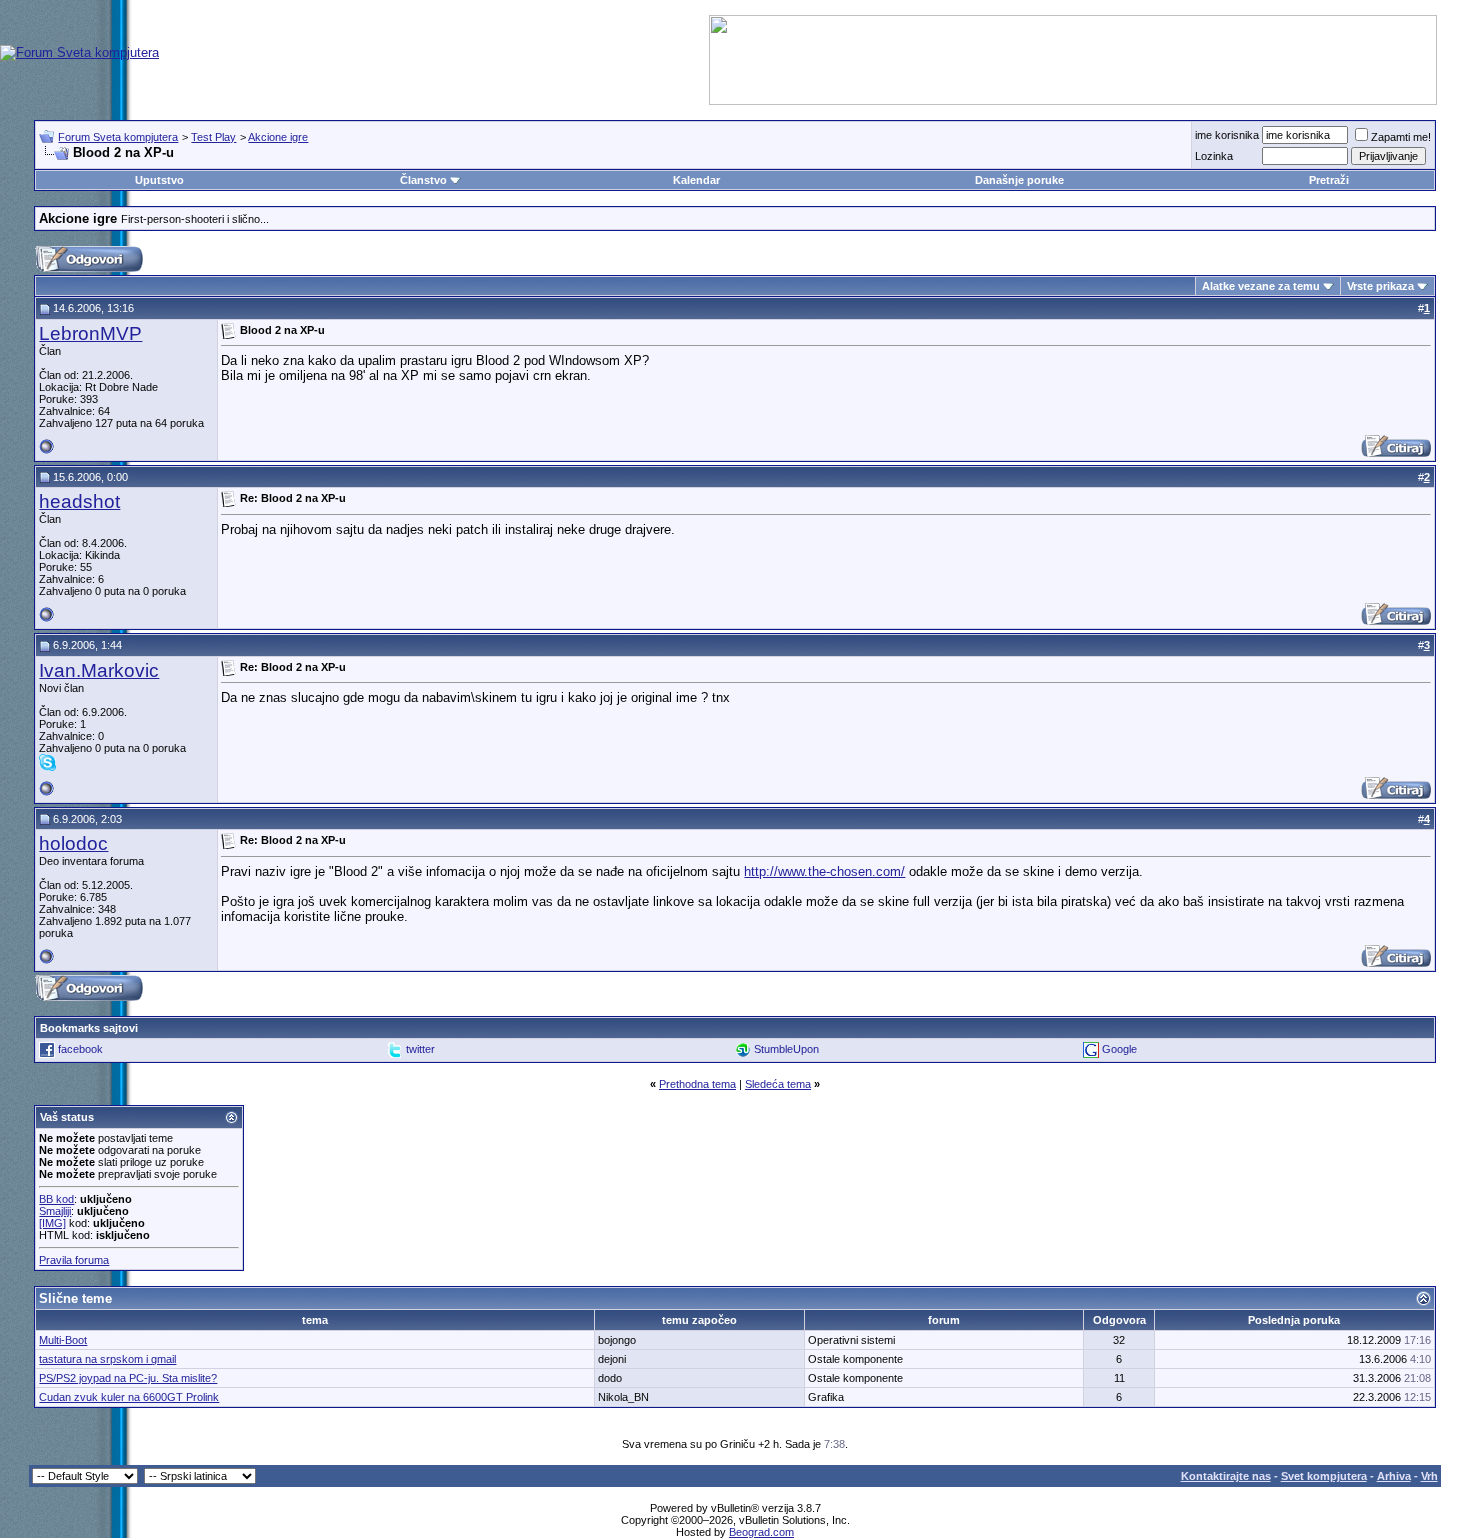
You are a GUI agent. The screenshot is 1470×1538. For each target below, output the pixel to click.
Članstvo (423, 180)
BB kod (56, 1199)
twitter (420, 1049)
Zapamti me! (1401, 137)
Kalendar (696, 180)
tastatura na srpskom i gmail (107, 1359)
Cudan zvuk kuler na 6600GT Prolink (129, 1397)
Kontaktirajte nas (1226, 1476)
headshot (79, 501)
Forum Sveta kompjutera (118, 137)
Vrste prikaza (1380, 286)
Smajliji (55, 1211)
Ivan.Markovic (99, 670)
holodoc (73, 843)
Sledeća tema (778, 1084)
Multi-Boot (63, 1340)
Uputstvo (159, 180)
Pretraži (1329, 180)
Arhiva (1394, 1476)
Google (1119, 1049)
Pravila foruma (74, 1260)
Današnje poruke (1019, 180)
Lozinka (1214, 156)
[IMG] (52, 1223)
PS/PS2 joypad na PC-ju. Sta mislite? (128, 1378)
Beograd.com (761, 1532)
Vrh (1429, 1476)
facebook (80, 1049)
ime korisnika (1227, 135)
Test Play (213, 137)
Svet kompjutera (1324, 1476)
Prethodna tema (697, 1084)
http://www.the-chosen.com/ (824, 871)
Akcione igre (278, 137)
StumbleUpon (786, 1049)
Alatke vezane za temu (1261, 286)
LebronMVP (90, 333)
